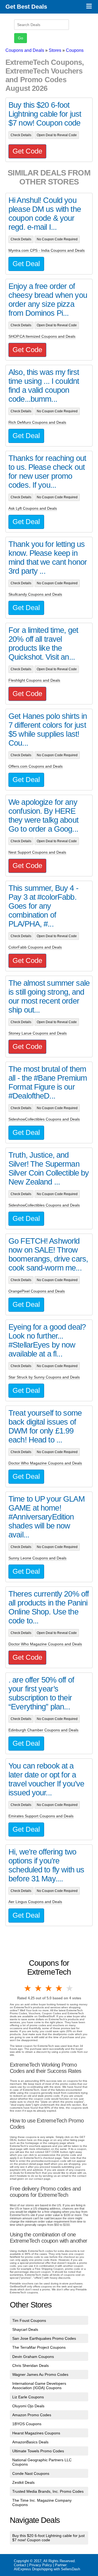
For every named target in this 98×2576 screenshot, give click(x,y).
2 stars (38, 1988)
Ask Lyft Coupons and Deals (33, 508)
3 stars (49, 1988)
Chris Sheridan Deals (30, 2366)
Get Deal (26, 264)
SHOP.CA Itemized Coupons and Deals (42, 336)
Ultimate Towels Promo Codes (38, 2451)
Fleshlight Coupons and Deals (34, 680)
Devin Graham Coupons (33, 2357)
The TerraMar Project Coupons (39, 2347)
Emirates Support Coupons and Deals (41, 1816)
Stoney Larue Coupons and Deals (38, 1033)
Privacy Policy (41, 2565)
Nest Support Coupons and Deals (37, 852)
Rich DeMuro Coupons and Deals (37, 422)
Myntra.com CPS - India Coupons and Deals (47, 250)
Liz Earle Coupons (28, 2397)
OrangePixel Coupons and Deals (37, 1291)
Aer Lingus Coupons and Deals (35, 1902)
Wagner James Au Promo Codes (40, 2374)
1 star (28, 1988)
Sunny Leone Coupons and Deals (37, 1558)
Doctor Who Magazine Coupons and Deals (45, 1463)
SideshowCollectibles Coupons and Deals (44, 1119)
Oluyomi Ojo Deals (28, 2406)
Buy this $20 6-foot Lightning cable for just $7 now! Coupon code (48, 2538)
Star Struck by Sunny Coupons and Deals (44, 1377)
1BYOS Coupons (27, 2424)
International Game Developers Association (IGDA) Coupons (39, 2386)
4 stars (59, 1988)
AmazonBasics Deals (30, 2442)
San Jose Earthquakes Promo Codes (44, 2338)
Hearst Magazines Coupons (36, 2433)
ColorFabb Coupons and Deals (35, 947)
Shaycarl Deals (25, 2329)
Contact (20, 2565)
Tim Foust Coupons (29, 2320)
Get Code (27, 151)
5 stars (70, 1988)
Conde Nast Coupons (31, 2473)
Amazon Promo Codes (32, 2415)
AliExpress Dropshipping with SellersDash (47, 2569)
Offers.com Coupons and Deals (36, 766)
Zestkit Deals (23, 2482)
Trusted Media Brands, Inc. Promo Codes (48, 2491)
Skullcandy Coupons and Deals (35, 594)
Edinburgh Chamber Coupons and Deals (43, 1730)
